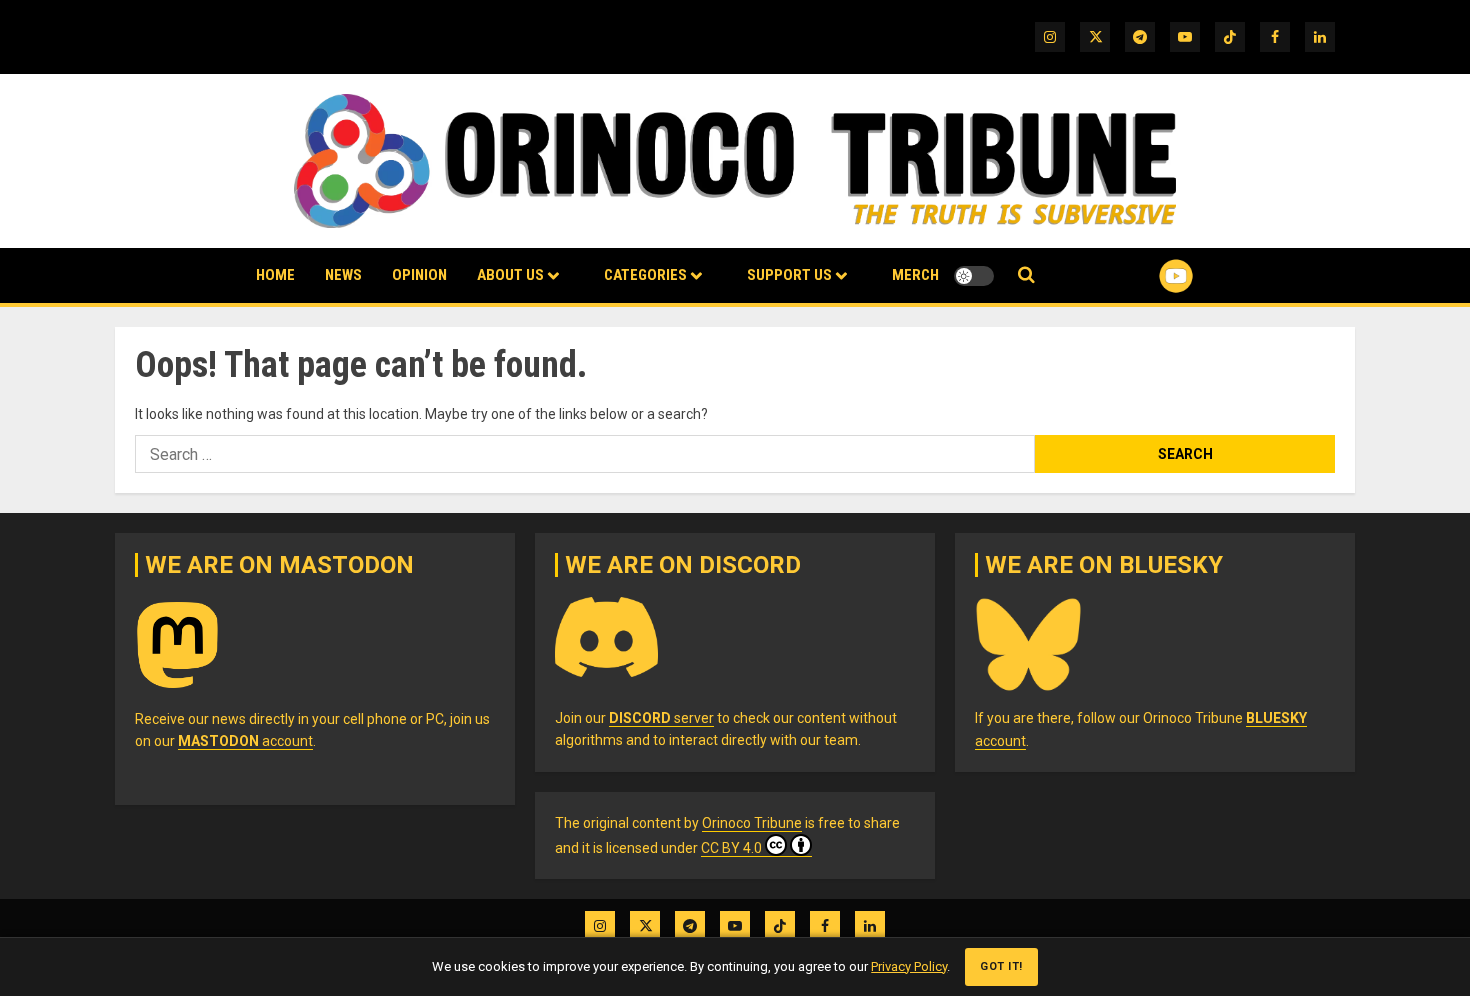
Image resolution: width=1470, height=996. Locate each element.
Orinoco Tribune (752, 823)
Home (275, 275)
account (245, 741)
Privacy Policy (909, 966)
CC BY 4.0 (731, 848)
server (661, 718)
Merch (915, 275)
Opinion (419, 275)
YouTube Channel (1144, 276)
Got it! (1001, 966)
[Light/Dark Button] (974, 276)
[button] (1026, 275)
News (343, 275)
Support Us (789, 275)
